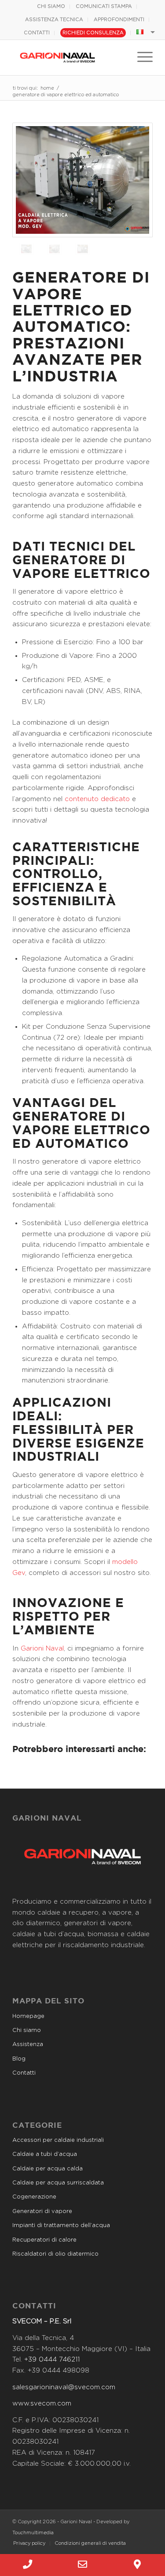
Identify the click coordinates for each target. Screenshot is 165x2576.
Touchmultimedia (33, 2533)
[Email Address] (82, 2565)
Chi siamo (27, 2030)
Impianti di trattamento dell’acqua (61, 2226)
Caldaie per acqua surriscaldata (58, 2183)
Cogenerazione (34, 2197)
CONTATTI (37, 33)
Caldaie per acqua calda (48, 2169)
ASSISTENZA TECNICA (54, 20)
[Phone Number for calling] (27, 2565)
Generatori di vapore (42, 2211)
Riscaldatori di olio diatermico (55, 2254)
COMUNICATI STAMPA (104, 6)
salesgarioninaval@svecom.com (64, 2387)
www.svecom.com (42, 2404)
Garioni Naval (42, 1649)
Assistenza (28, 2044)
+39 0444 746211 (52, 2360)
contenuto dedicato (97, 799)
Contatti (24, 2073)
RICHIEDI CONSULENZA (93, 33)
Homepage (28, 2016)
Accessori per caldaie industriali (58, 2140)
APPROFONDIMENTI (119, 20)
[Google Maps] (137, 2565)
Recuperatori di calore (44, 2240)
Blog (19, 2059)
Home (47, 88)
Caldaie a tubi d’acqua (45, 2154)
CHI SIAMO (51, 6)
